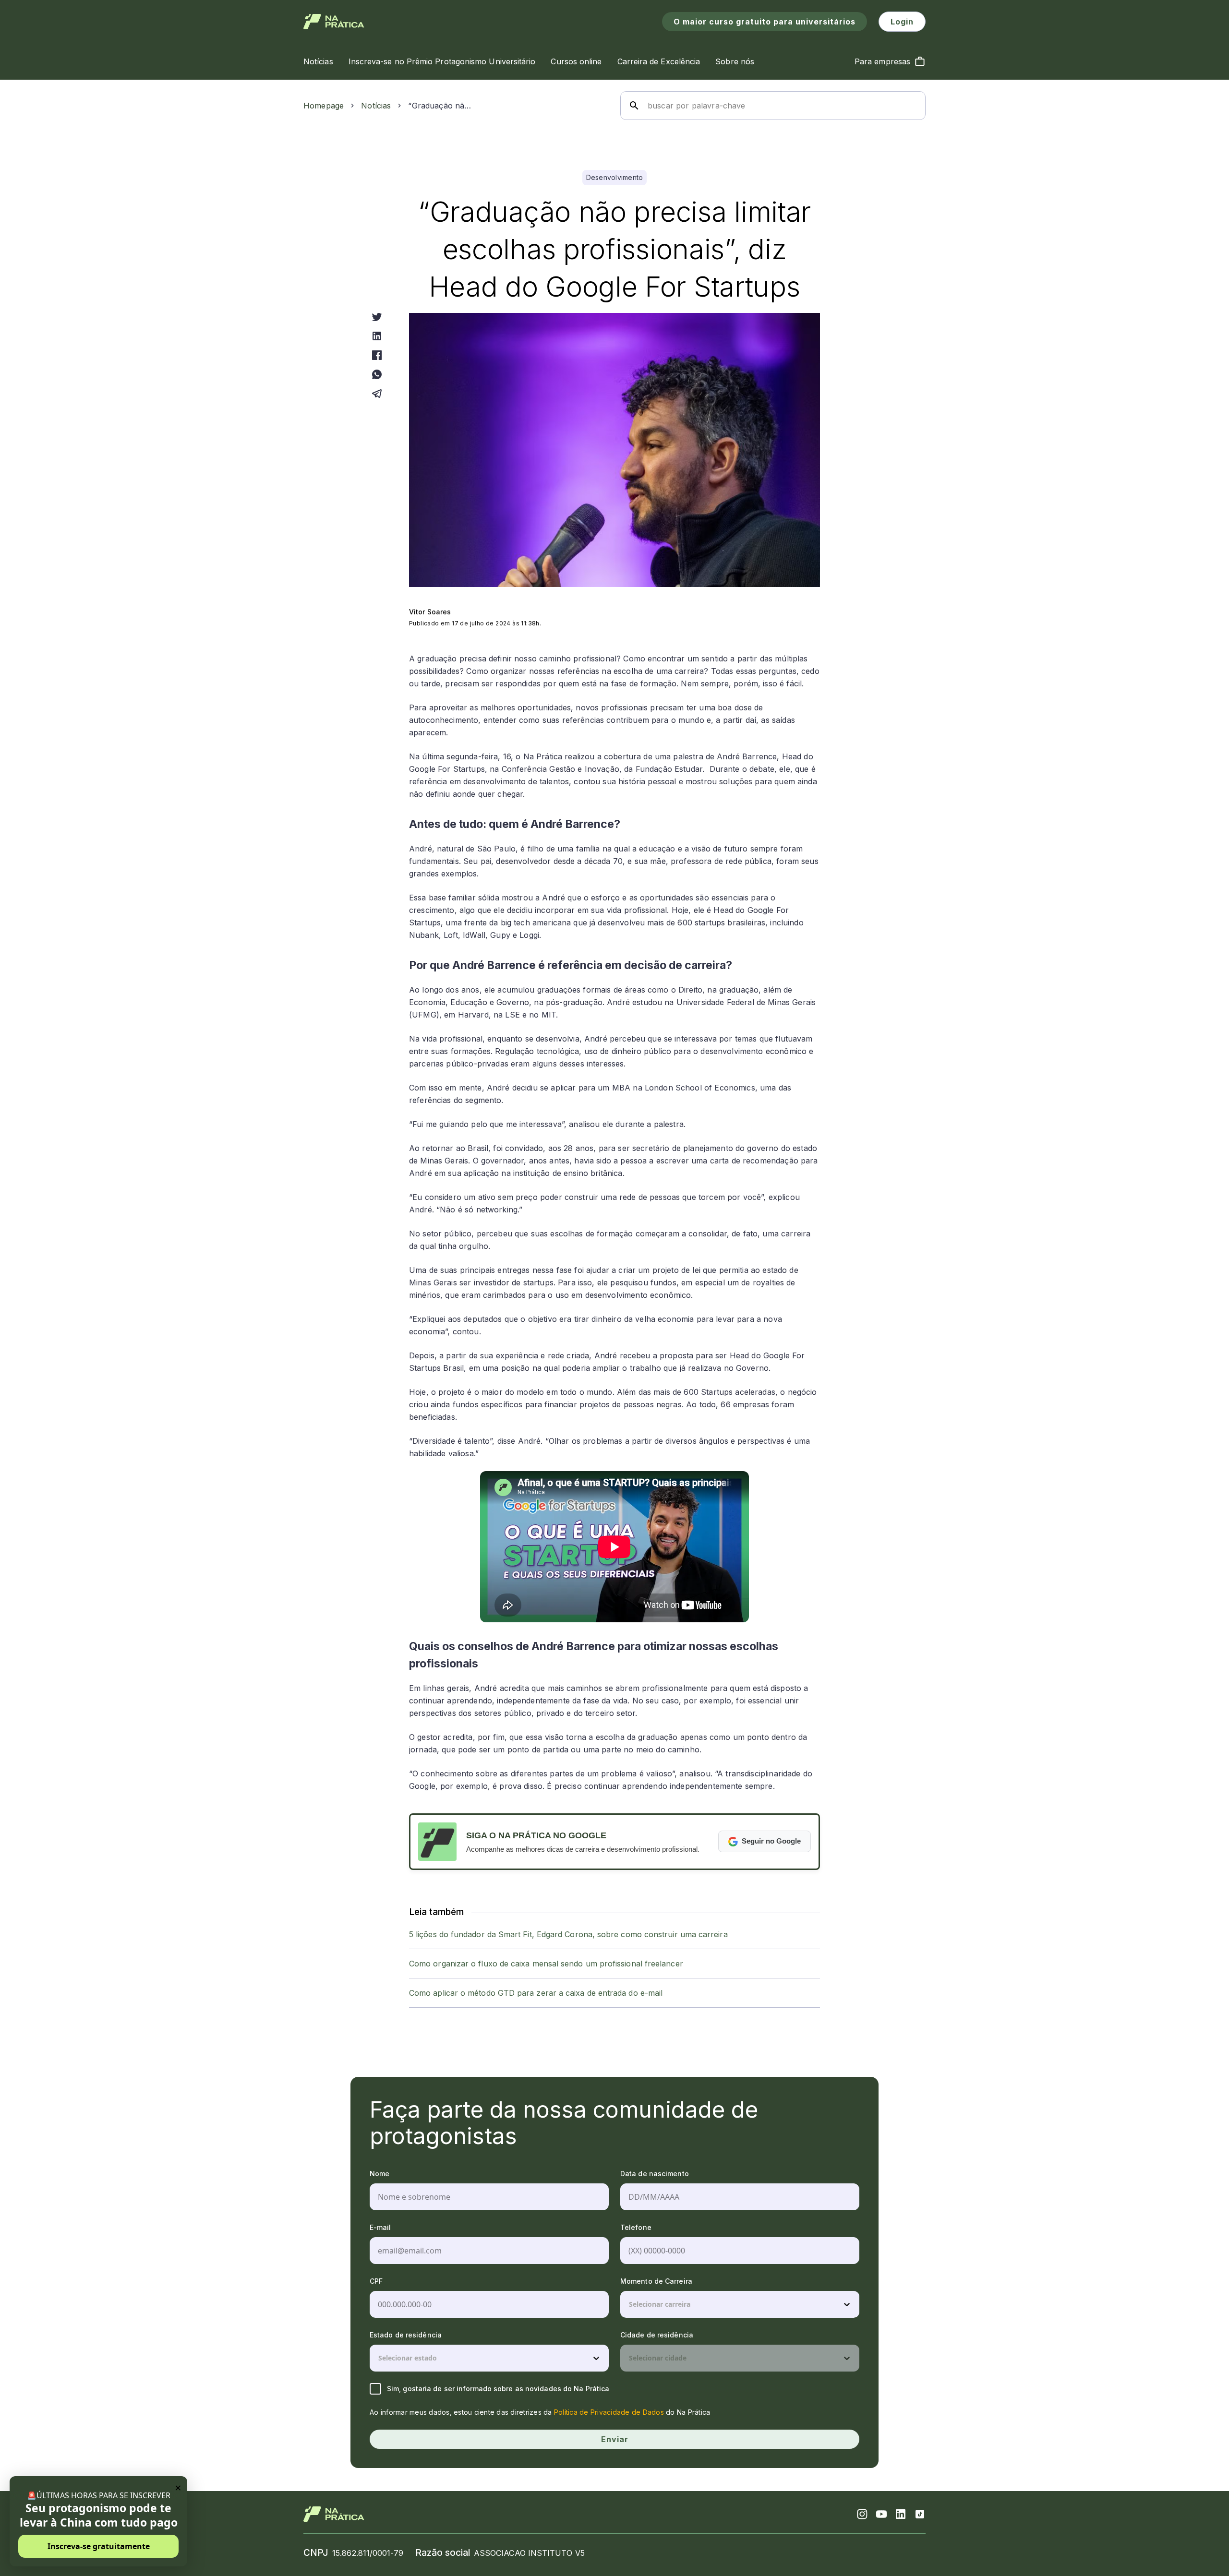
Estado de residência (406, 2335)
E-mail (380, 2227)
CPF (376, 2281)
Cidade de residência (657, 2335)
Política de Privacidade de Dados (609, 2412)
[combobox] (630, 2304)
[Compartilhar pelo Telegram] (377, 394)
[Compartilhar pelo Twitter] (377, 317)
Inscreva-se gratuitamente (99, 2546)
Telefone (636, 2227)
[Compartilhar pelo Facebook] (377, 355)
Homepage (324, 106)
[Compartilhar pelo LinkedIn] (377, 336)
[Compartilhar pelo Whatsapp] (377, 374)
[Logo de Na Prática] (334, 22)
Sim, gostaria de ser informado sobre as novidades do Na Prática (498, 2389)
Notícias (376, 106)
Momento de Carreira (656, 2281)
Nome (380, 2174)
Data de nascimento (655, 2174)
